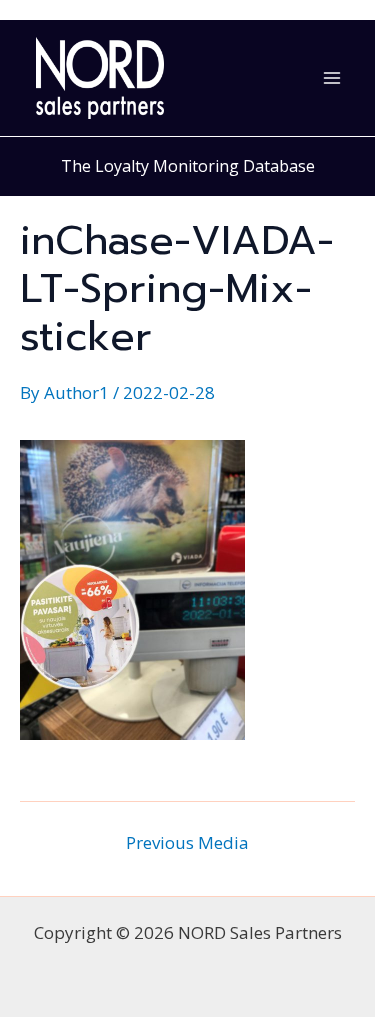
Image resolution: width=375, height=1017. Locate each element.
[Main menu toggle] (333, 78)
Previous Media (187, 842)
